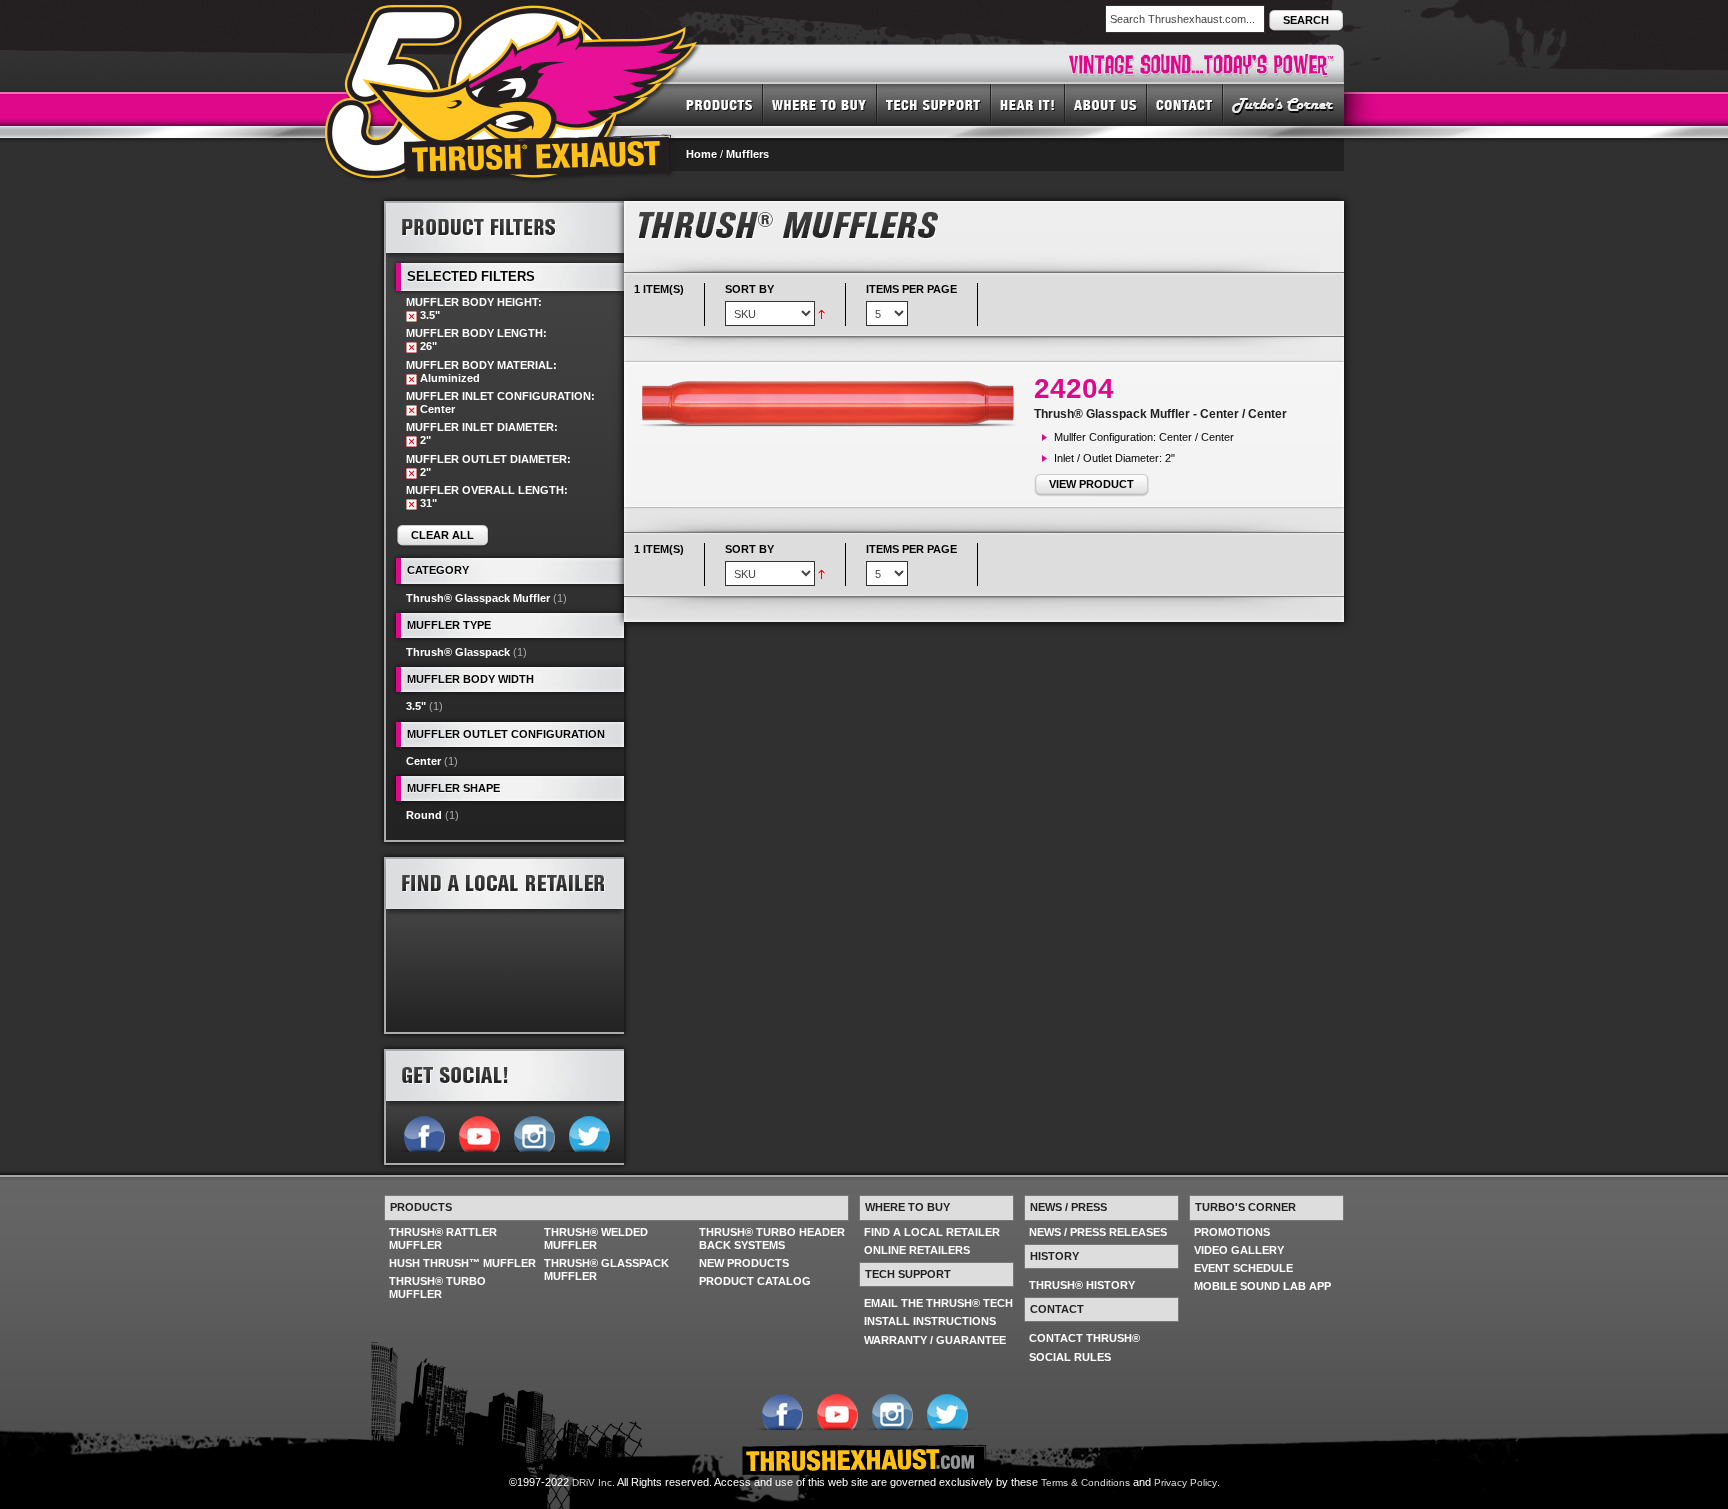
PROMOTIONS (1232, 1232)
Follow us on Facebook (423, 1132)
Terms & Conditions (1085, 1482)
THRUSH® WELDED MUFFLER (596, 1238)
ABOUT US (1106, 104)
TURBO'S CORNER (1283, 104)
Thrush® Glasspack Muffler (478, 598)
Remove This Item (411, 316)
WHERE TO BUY (820, 104)
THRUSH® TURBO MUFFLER (437, 1287)
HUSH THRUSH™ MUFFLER (462, 1263)
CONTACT (1185, 104)
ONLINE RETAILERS (917, 1250)
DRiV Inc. (593, 1482)
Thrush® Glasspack (458, 652)
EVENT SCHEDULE (1243, 1268)
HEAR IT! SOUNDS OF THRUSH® (1028, 104)
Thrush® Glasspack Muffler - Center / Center (1160, 414)
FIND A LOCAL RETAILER (932, 1232)
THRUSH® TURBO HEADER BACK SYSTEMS (772, 1238)
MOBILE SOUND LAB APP (1262, 1286)
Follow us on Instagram (533, 1132)
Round (424, 815)
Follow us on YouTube (478, 1132)
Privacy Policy (1185, 1482)
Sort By (749, 289)
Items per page (911, 289)
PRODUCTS (719, 104)
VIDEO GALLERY (1239, 1250)
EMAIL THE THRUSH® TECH (938, 1303)
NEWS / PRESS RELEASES (1098, 1232)
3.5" (416, 706)
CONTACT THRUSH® (1084, 1338)
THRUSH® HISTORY (1082, 1285)
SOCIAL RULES (1070, 1357)
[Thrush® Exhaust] (513, 19)
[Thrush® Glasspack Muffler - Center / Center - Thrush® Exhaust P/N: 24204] (834, 403)
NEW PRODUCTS (744, 1263)
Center (423, 761)
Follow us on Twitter (588, 1132)
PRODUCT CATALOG (755, 1281)
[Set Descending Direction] (821, 313)
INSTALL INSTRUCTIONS (930, 1321)
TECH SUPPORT (934, 104)
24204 (1074, 388)
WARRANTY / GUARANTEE (935, 1340)
